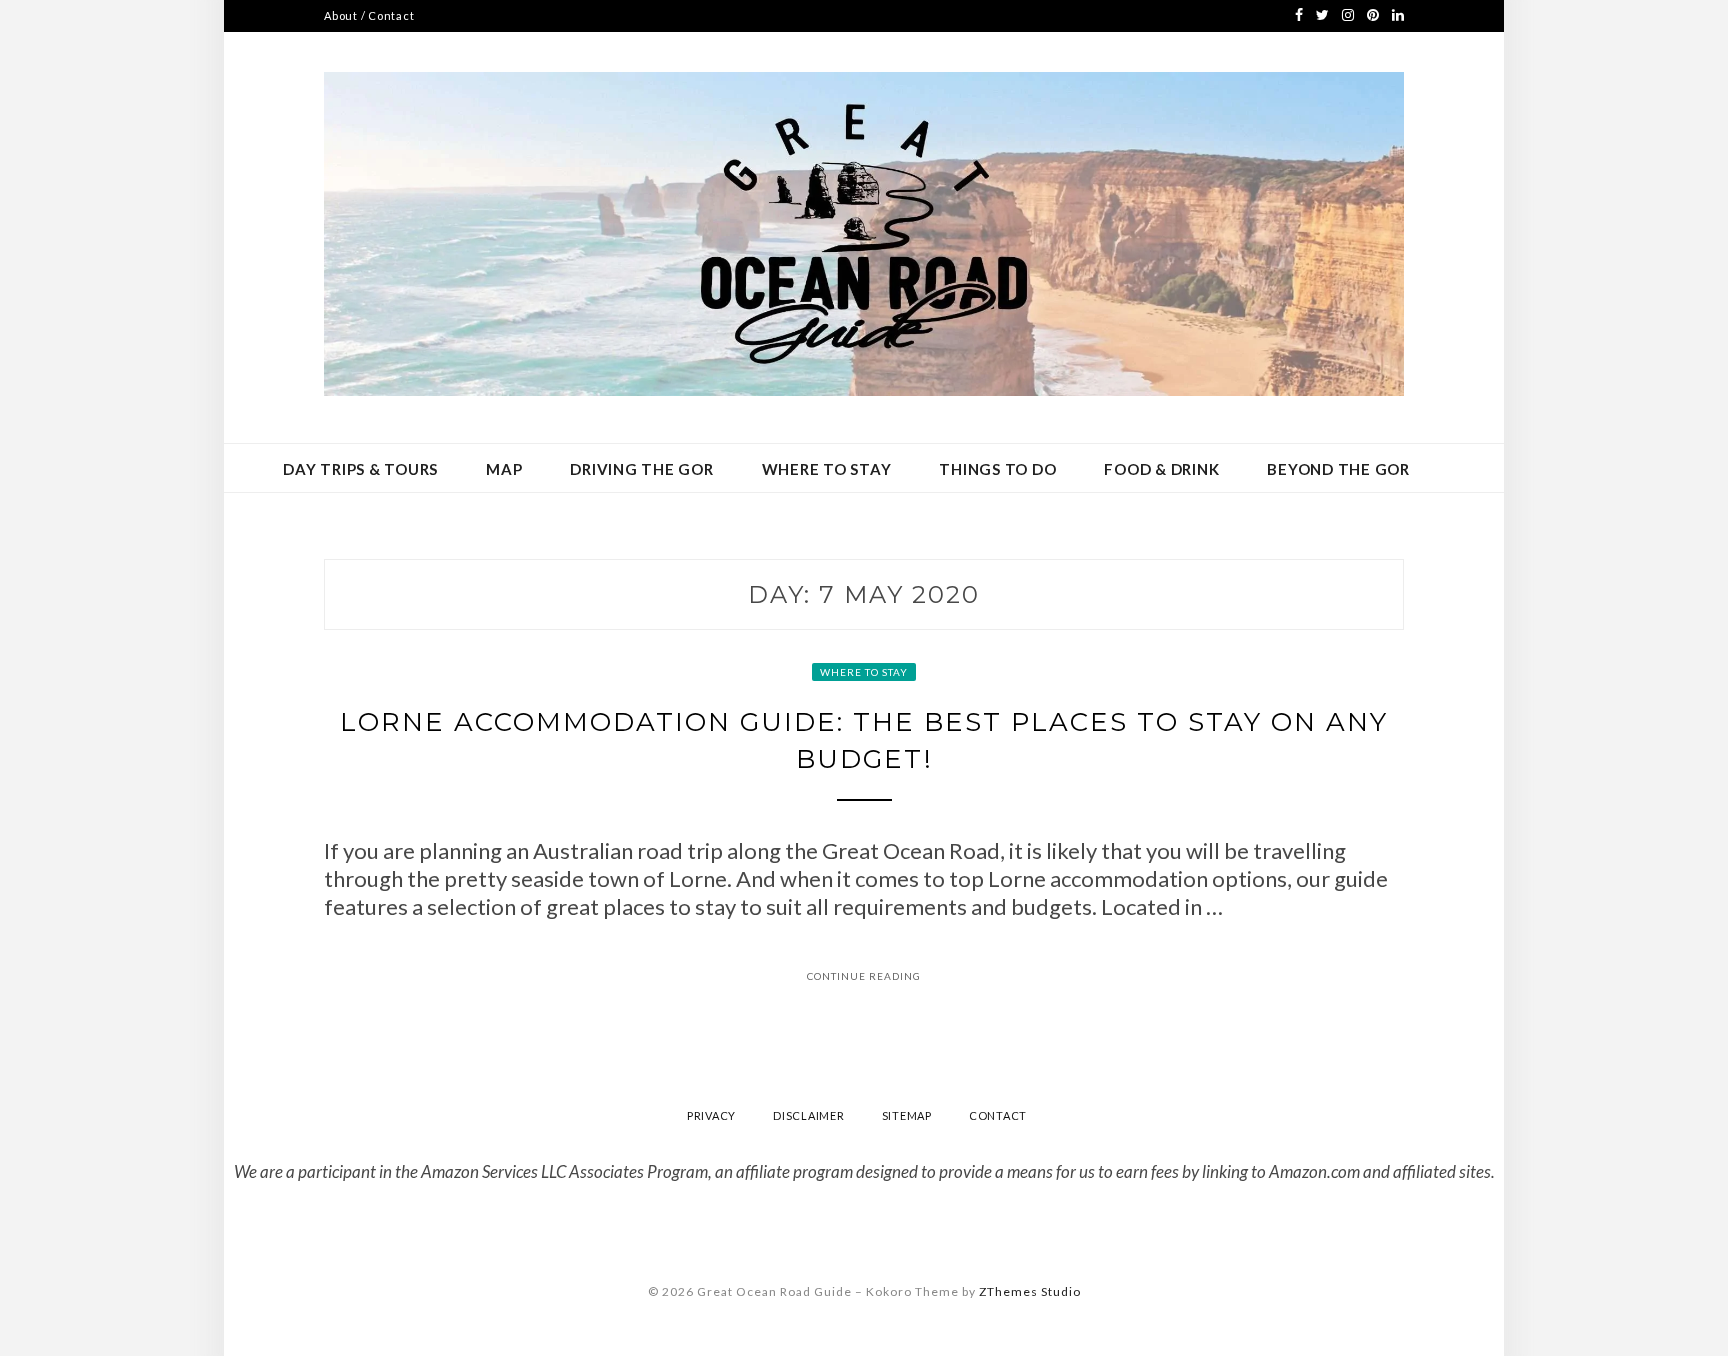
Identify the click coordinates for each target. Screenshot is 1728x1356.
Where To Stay (827, 469)
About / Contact (369, 15)
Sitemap (907, 1115)
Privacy (711, 1115)
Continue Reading (864, 976)
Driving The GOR (641, 469)
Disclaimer (809, 1115)
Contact (998, 1115)
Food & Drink (1161, 469)
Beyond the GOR (1338, 469)
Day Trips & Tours (360, 469)
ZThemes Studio (1030, 1291)
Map (504, 469)
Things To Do (997, 469)
